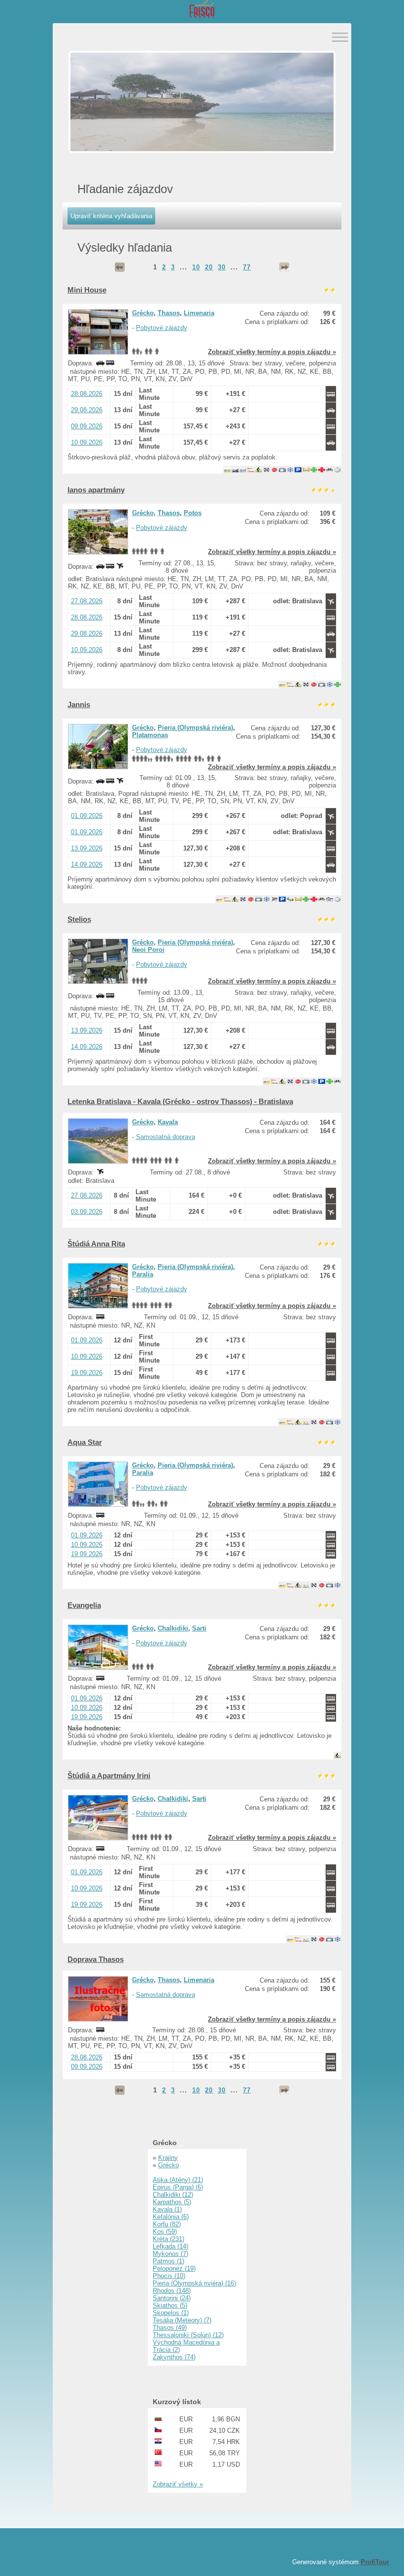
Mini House (87, 290)
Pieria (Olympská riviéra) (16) (194, 2283)
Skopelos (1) (171, 2313)
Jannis (79, 704)
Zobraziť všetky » (178, 2484)
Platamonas (150, 735)
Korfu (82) (167, 2224)
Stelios (79, 919)
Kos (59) (165, 2232)
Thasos (169, 313)
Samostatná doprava (166, 1137)
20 (209, 267)
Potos (193, 513)
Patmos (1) (168, 2261)
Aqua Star (85, 1442)
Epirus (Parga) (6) (178, 2187)
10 (196, 267)
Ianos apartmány (96, 490)
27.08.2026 (87, 601)
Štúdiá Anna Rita (96, 1244)
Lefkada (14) (170, 2246)
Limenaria (199, 313)
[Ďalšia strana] (284, 267)
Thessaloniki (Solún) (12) (188, 2335)
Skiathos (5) (170, 2305)
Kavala (168, 1122)
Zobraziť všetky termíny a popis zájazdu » (272, 352)
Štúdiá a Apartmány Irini (109, 1776)
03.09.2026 (87, 1212)
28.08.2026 (87, 394)
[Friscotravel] (202, 10)
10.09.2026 (87, 442)
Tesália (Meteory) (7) (182, 2320)
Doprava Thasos (96, 1959)
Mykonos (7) (170, 2254)
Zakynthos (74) (174, 2357)
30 (222, 267)
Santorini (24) (172, 2298)
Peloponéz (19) (174, 2268)
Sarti (199, 1628)
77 (247, 267)
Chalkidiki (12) (173, 2195)
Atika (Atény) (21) (178, 2180)
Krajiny (168, 2158)
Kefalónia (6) (171, 2217)
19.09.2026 (87, 1373)
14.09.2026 (87, 864)
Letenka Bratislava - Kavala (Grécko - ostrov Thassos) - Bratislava (180, 1101)
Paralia (143, 1274)
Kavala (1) (167, 2209)
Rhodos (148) (172, 2291)
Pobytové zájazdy (162, 328)
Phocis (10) (169, 2276)
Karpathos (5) (172, 2202)
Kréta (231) (168, 2239)
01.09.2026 (87, 816)
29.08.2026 (87, 410)
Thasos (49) (170, 2328)
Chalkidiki (173, 1628)
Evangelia (84, 1605)
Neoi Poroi (148, 950)
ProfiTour (375, 2562)
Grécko (143, 313)
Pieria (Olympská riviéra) (195, 728)
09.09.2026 (87, 426)
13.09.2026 (87, 848)
